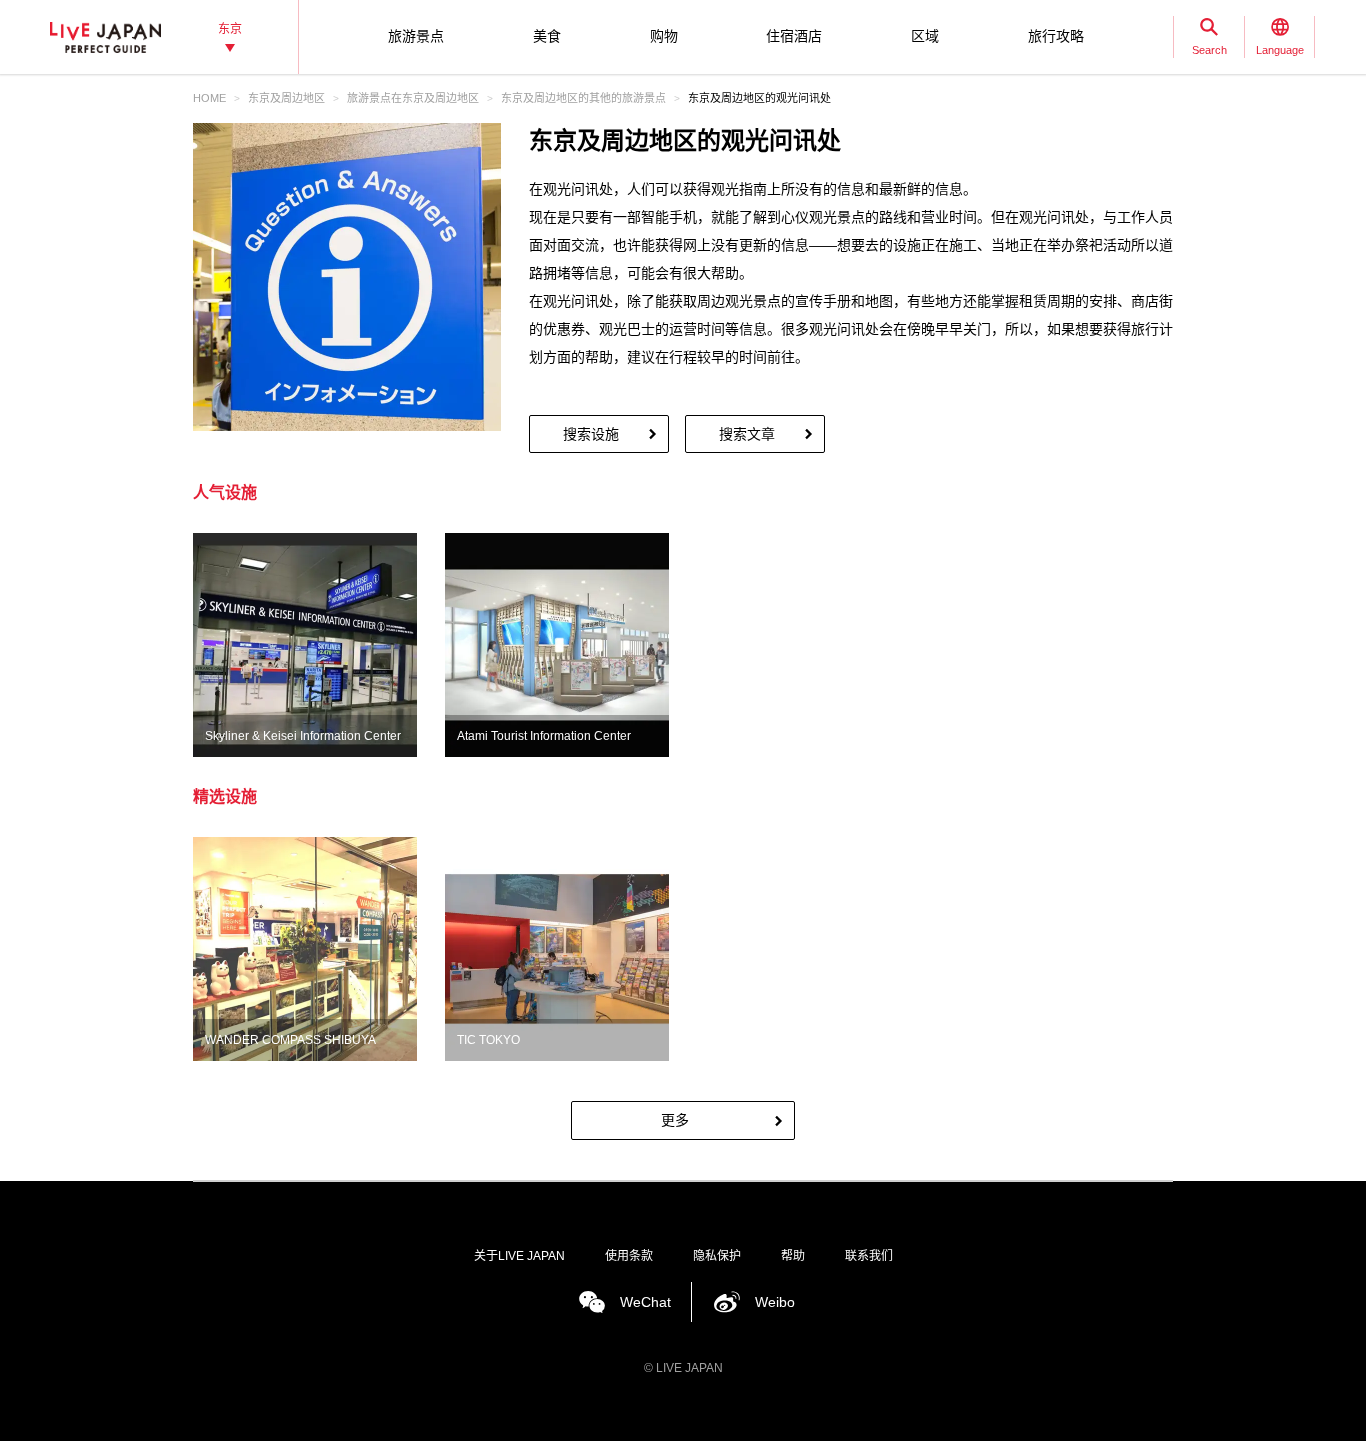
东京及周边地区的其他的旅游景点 (583, 98)
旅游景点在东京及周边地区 (413, 98)
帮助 (793, 1256)
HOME (209, 98)
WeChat (645, 1302)
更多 (675, 1120)
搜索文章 (747, 434)
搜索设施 (591, 434)
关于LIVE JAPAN (519, 1256)
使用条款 (629, 1256)
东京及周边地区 (286, 98)
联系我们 (869, 1256)
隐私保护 (717, 1256)
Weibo (775, 1302)
